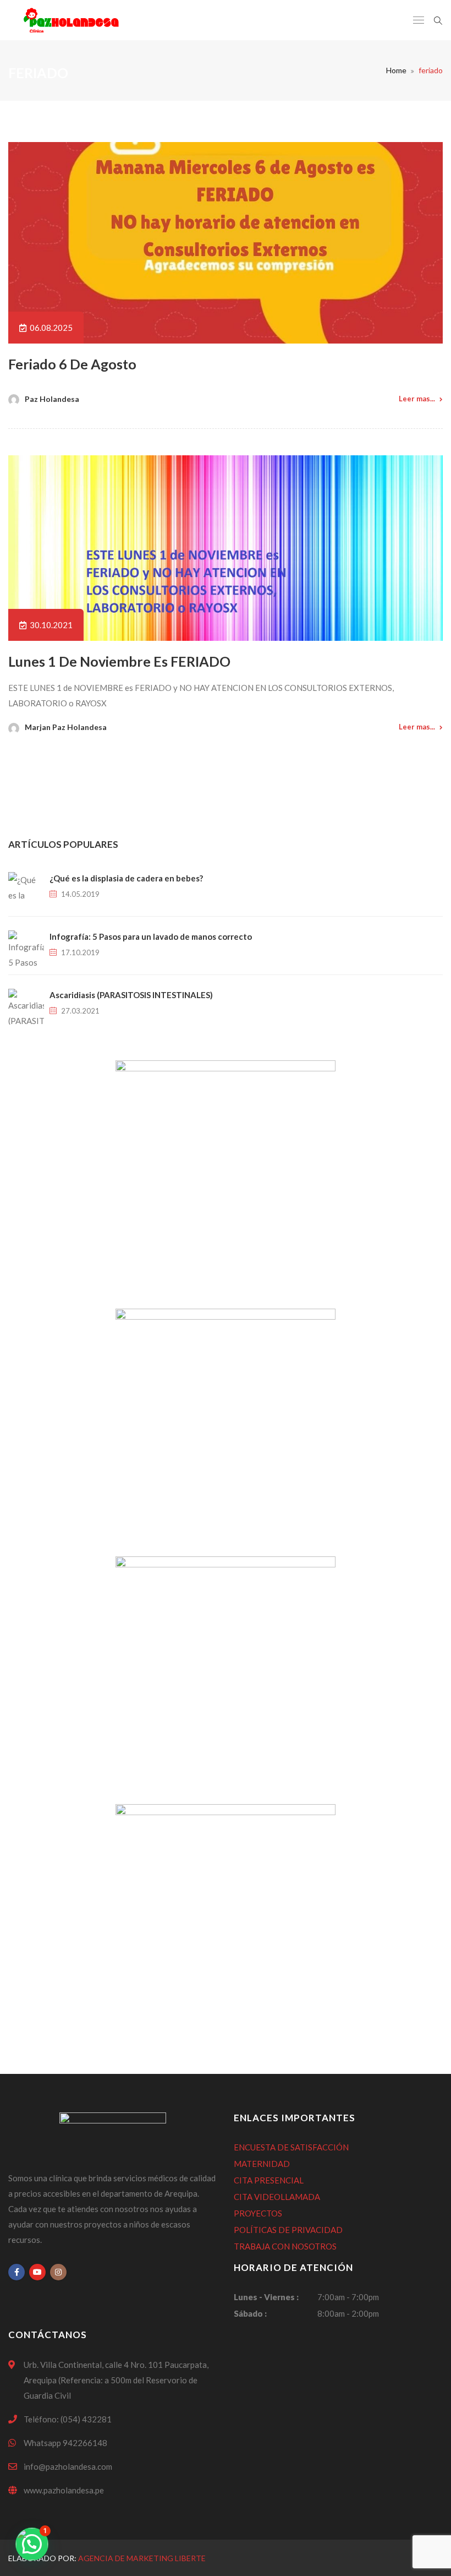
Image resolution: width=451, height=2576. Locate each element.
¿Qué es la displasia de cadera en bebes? (126, 878)
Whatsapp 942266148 (65, 2443)
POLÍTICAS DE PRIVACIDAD (288, 2230)
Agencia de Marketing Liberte (142, 2558)
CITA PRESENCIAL (269, 2180)
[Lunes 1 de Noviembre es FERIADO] (226, 548)
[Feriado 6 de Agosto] (226, 243)
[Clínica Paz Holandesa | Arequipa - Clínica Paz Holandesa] (71, 20)
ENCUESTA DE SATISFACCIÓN (291, 2147)
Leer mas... (417, 399)
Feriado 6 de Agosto (72, 364)
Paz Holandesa (52, 399)
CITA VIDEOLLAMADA (277, 2197)
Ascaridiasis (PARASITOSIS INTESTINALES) (131, 995)
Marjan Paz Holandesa (66, 727)
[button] (32, 2544)
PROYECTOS (258, 2213)
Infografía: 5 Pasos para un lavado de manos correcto (151, 936)
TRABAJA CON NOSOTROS (285, 2246)
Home (396, 70)
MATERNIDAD (262, 2164)
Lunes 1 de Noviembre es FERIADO (119, 661)
